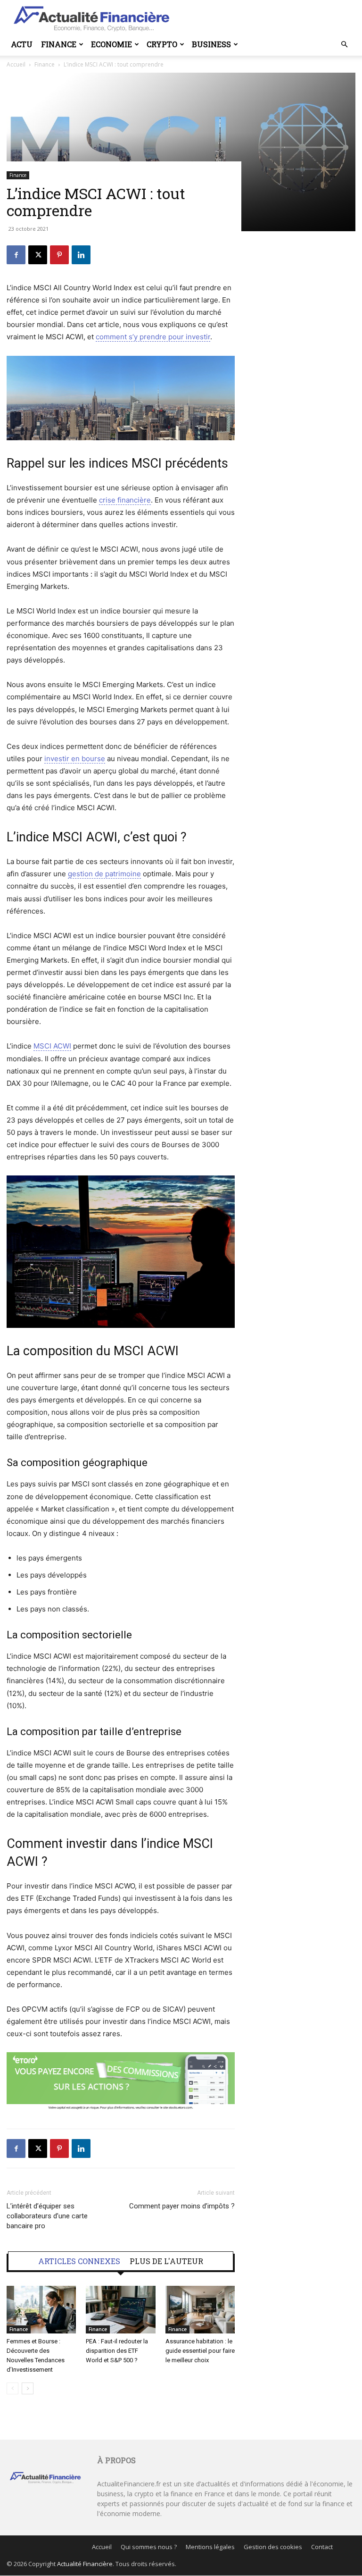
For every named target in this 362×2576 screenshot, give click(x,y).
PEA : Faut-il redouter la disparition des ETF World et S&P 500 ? (117, 2351)
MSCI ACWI (52, 1046)
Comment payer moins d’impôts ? (182, 2206)
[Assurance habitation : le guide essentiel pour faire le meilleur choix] (200, 2310)
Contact (322, 2547)
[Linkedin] (81, 255)
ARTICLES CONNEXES (79, 2261)
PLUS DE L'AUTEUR (166, 2261)
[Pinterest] (59, 255)
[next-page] (28, 2388)
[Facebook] (16, 255)
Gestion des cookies (273, 2547)
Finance (59, 44)
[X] (38, 255)
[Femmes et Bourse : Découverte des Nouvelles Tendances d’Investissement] (41, 2310)
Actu (22, 44)
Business (211, 44)
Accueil (102, 2547)
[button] (344, 45)
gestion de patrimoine (104, 874)
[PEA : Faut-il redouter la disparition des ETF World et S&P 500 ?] (120, 2310)
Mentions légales (210, 2547)
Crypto (162, 44)
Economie (111, 44)
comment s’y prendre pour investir (153, 337)
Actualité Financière (85, 2564)
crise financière (125, 500)
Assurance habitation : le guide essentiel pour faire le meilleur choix (200, 2351)
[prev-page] (12, 2388)
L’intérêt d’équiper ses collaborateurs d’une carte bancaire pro (47, 2216)
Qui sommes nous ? (149, 2547)
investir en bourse (75, 759)
